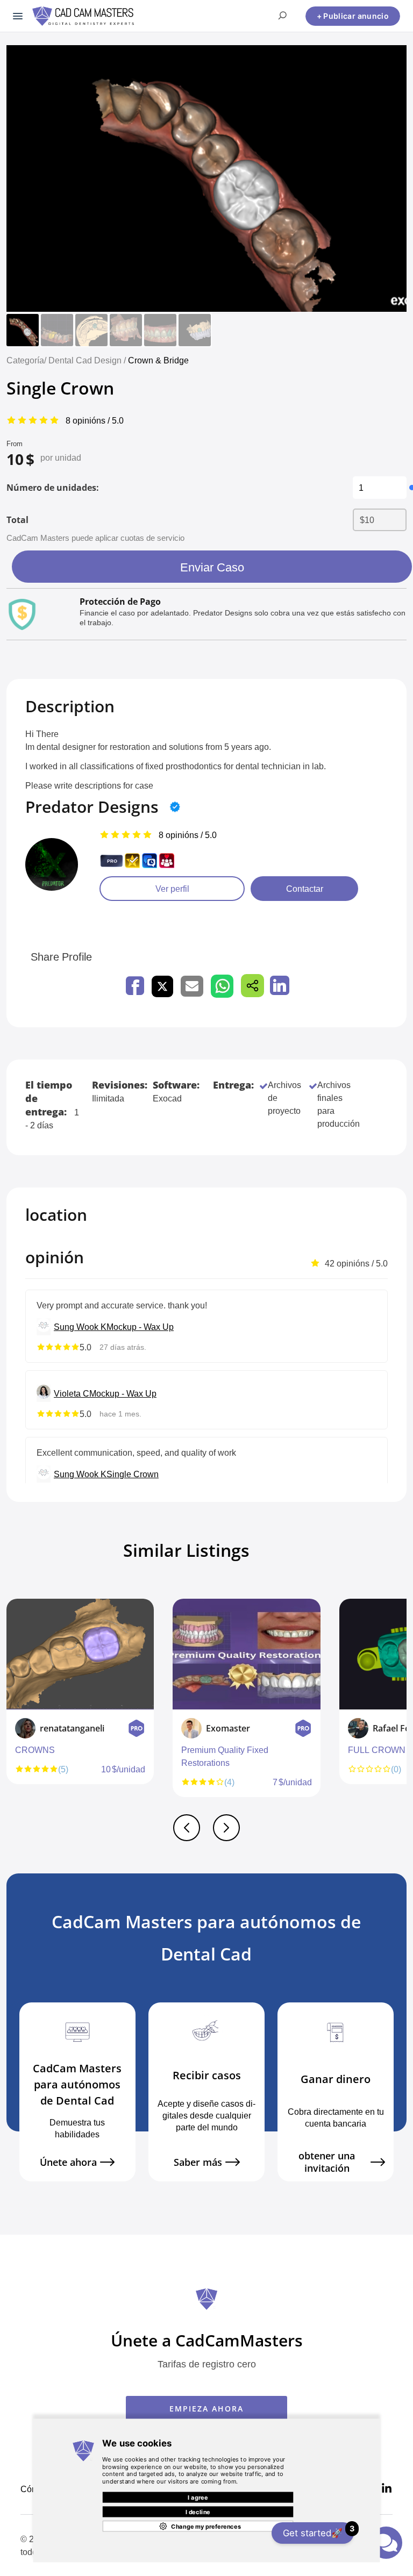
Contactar (305, 889)
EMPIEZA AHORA (206, 2409)
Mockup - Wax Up (140, 1327)
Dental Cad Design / (88, 360)
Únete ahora (68, 2162)
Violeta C (72, 1393)
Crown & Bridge (158, 360)
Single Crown (133, 1474)
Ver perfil (172, 889)
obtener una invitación (327, 2162)
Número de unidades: (53, 488)
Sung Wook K (80, 1327)
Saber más (198, 2162)
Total (17, 520)
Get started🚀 (318, 2531)
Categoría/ (26, 360)
